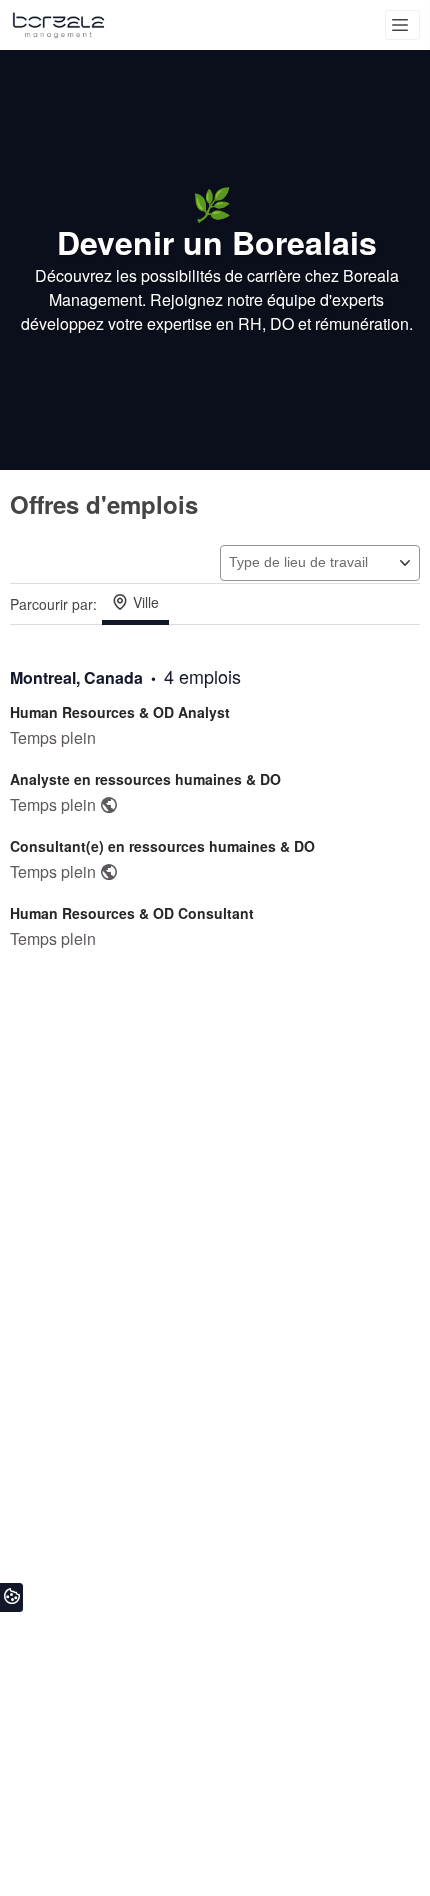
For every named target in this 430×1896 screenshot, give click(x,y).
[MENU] (402, 25)
